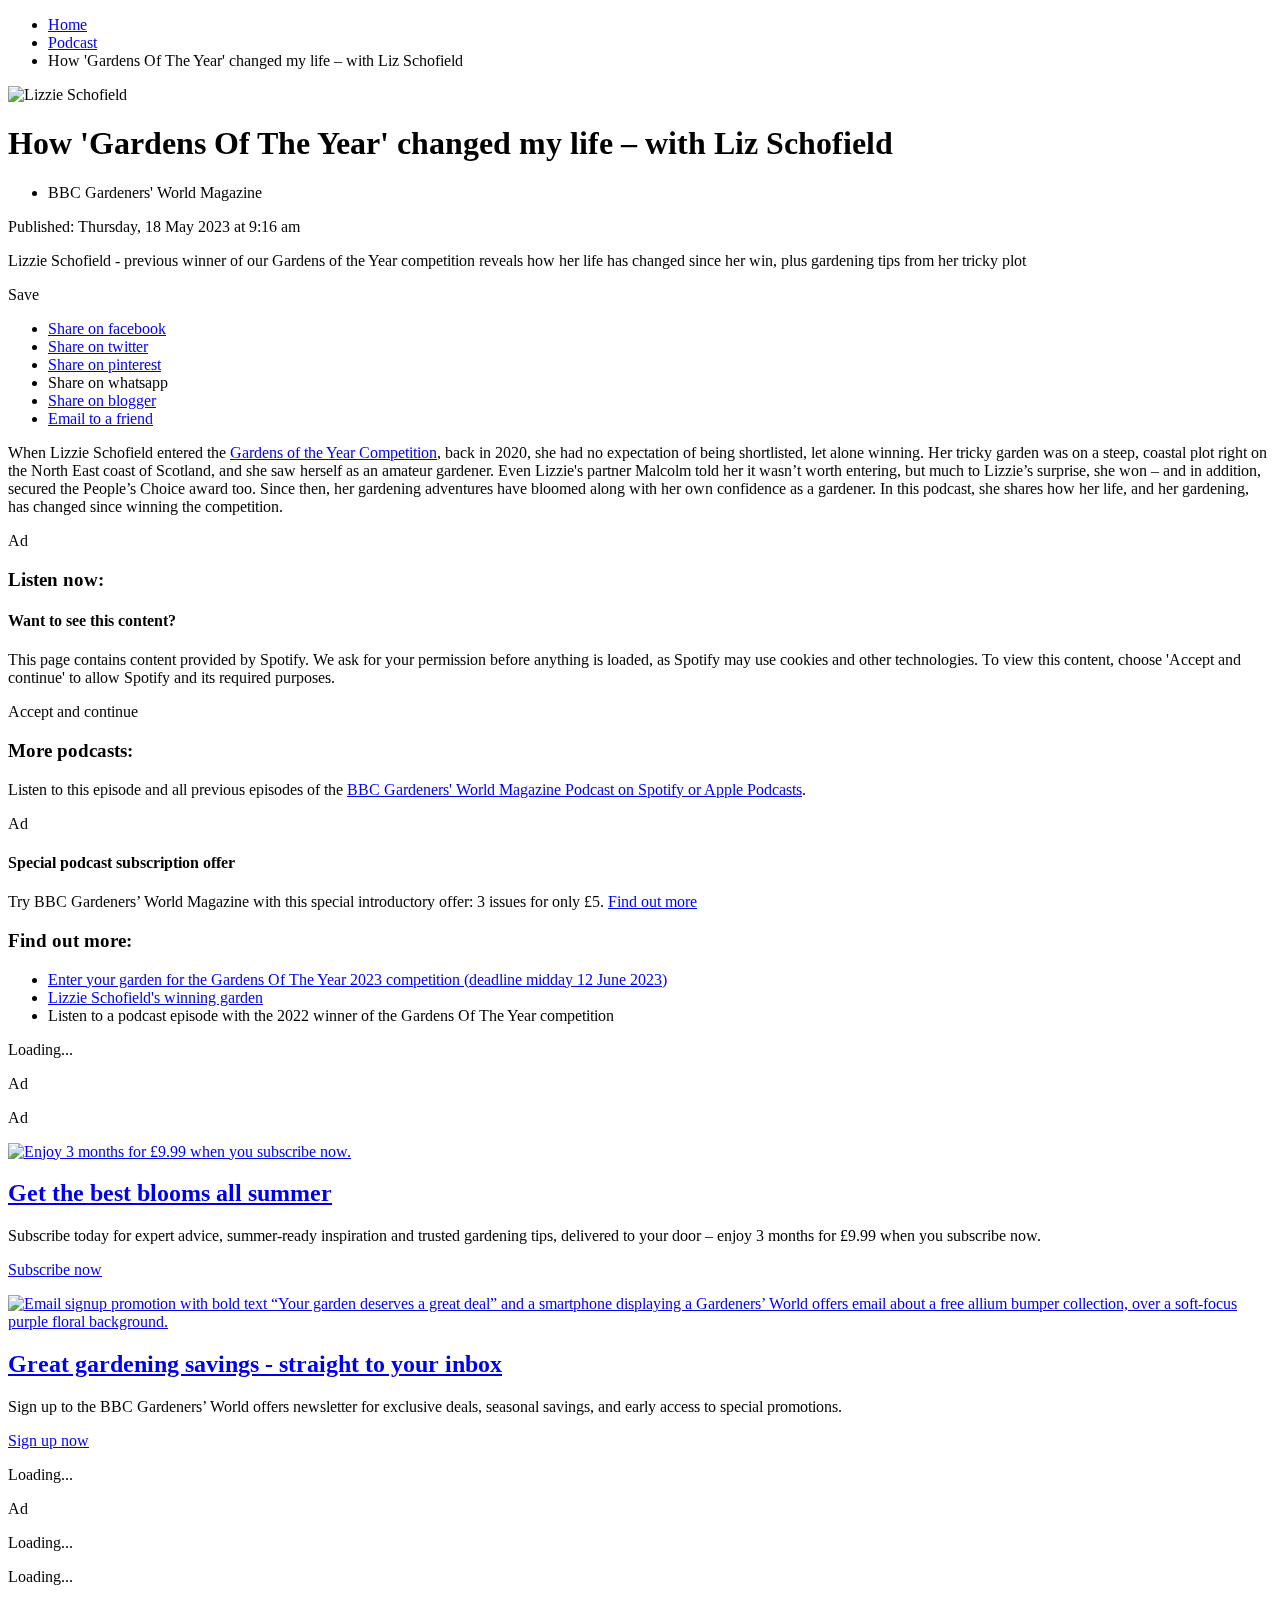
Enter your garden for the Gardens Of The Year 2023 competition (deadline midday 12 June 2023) (357, 979)
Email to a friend (100, 418)
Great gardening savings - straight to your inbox (255, 1364)
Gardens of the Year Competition (333, 452)
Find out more (652, 901)
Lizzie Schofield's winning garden (155, 997)
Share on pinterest (104, 364)
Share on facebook (107, 328)
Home (67, 24)
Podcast (72, 42)
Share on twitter (98, 346)
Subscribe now (55, 1269)
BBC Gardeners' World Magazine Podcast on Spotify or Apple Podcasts (574, 789)
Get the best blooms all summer (170, 1193)
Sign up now (48, 1440)
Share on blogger (102, 400)
